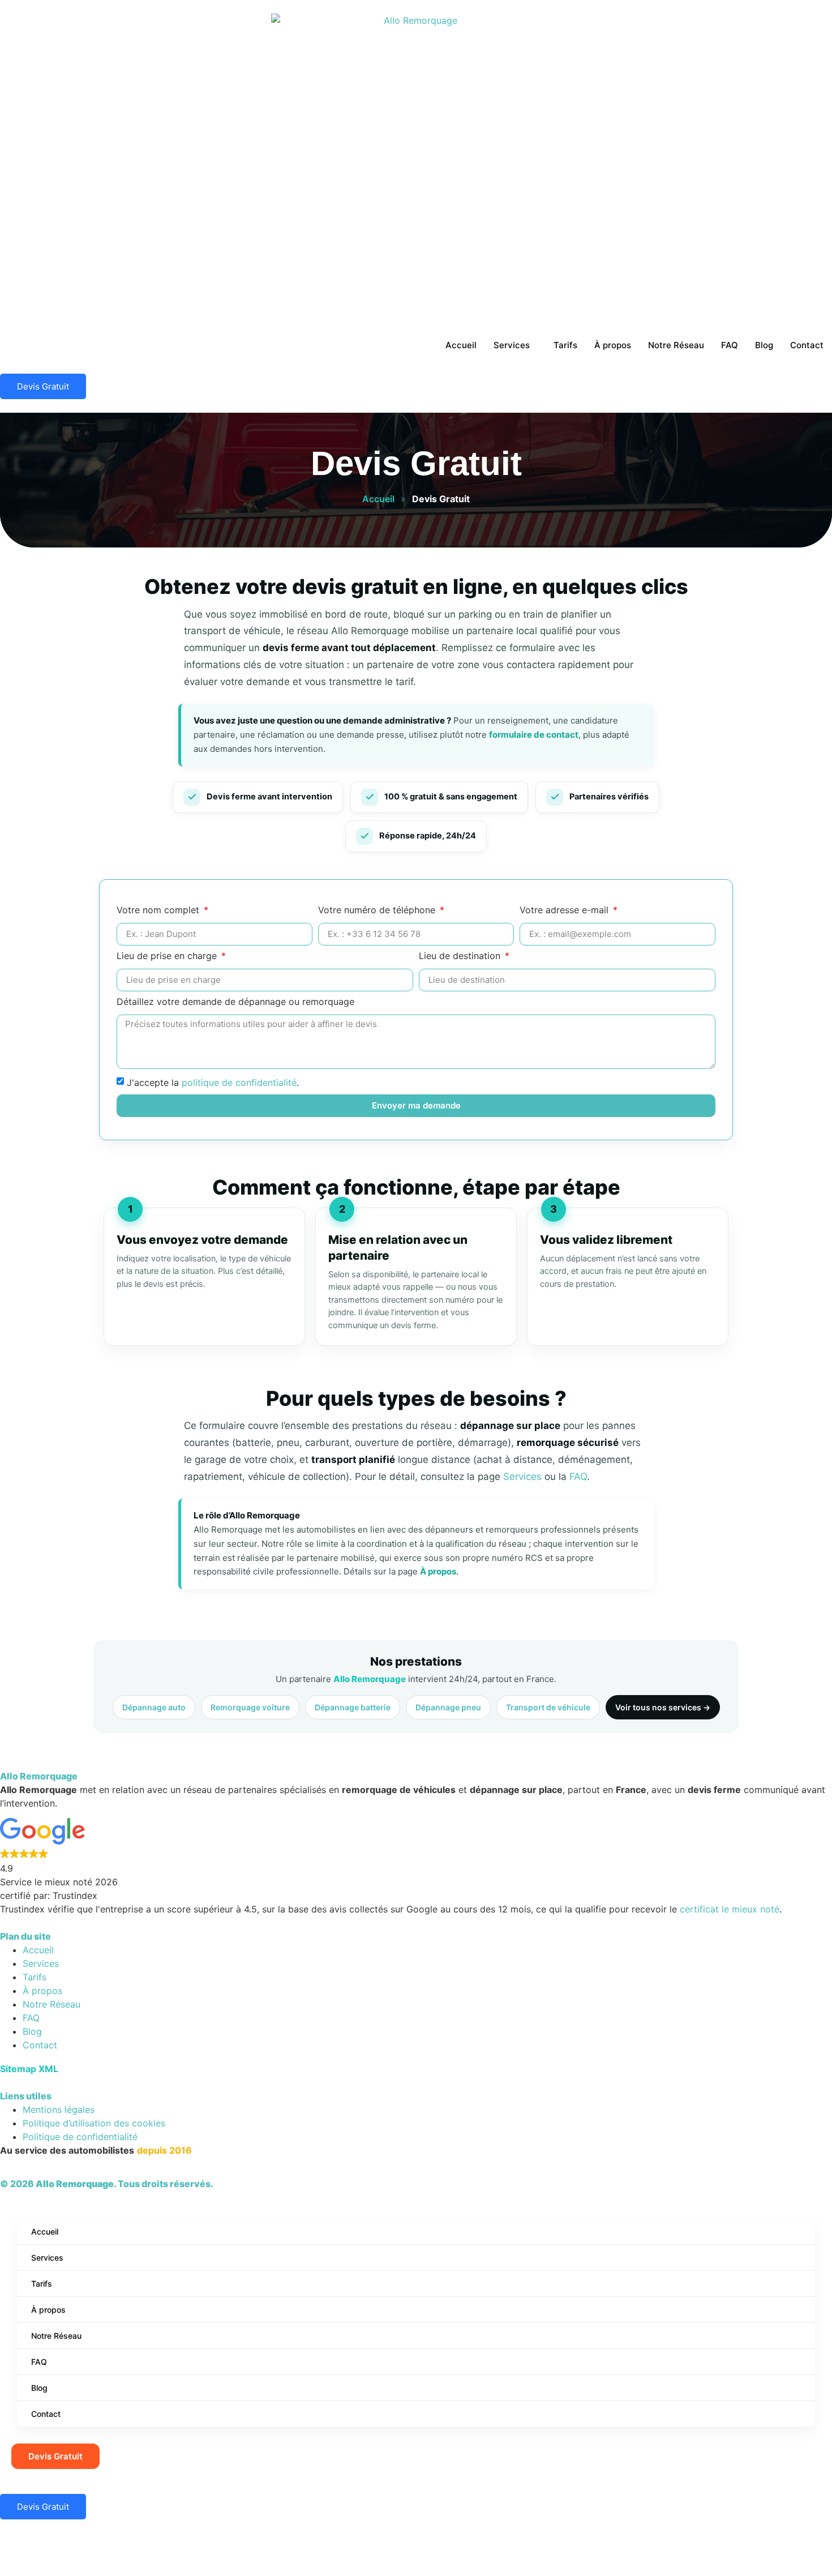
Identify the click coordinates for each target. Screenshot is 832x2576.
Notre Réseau (676, 345)
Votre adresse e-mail (565, 910)
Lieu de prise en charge (168, 956)
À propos (613, 345)
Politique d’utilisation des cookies (94, 2123)
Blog (764, 345)
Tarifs (565, 345)
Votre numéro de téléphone (378, 910)
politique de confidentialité (239, 1082)
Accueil (461, 345)
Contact (807, 345)
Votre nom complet (159, 910)
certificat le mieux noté (730, 1909)
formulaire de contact (534, 735)
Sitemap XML (29, 2069)
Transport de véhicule (548, 1707)
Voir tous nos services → (663, 1707)
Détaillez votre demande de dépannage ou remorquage (235, 1002)
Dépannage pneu (448, 1707)
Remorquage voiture (250, 1707)
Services (512, 345)
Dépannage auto (154, 1707)
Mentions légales (59, 2109)
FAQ (730, 345)
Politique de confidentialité (80, 2137)
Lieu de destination (461, 956)
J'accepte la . (213, 1082)
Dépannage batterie (353, 1707)
